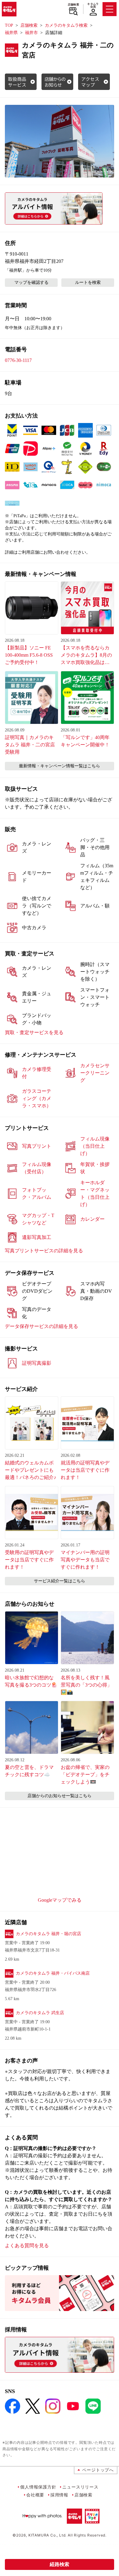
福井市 (31, 33)
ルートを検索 (88, 282)
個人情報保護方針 (38, 2487)
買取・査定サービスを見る (34, 1032)
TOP (9, 25)
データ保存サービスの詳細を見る (41, 1326)
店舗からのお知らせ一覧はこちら (60, 1796)
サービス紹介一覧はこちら (60, 1581)
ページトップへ (98, 2470)
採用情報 (59, 2495)
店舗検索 (73, 5)
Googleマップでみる (60, 1900)
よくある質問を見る (27, 2246)
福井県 (11, 33)
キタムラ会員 (93, 5)
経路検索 (60, 2564)
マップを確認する (31, 282)
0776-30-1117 (18, 360)
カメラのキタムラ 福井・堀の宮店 (49, 1934)
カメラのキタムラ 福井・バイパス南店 (53, 1973)
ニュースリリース (80, 2487)
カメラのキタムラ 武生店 (40, 2013)
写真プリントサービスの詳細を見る (44, 1251)
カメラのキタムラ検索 (66, 25)
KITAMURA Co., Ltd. (47, 2535)
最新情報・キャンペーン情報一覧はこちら (60, 766)
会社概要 (35, 2495)
